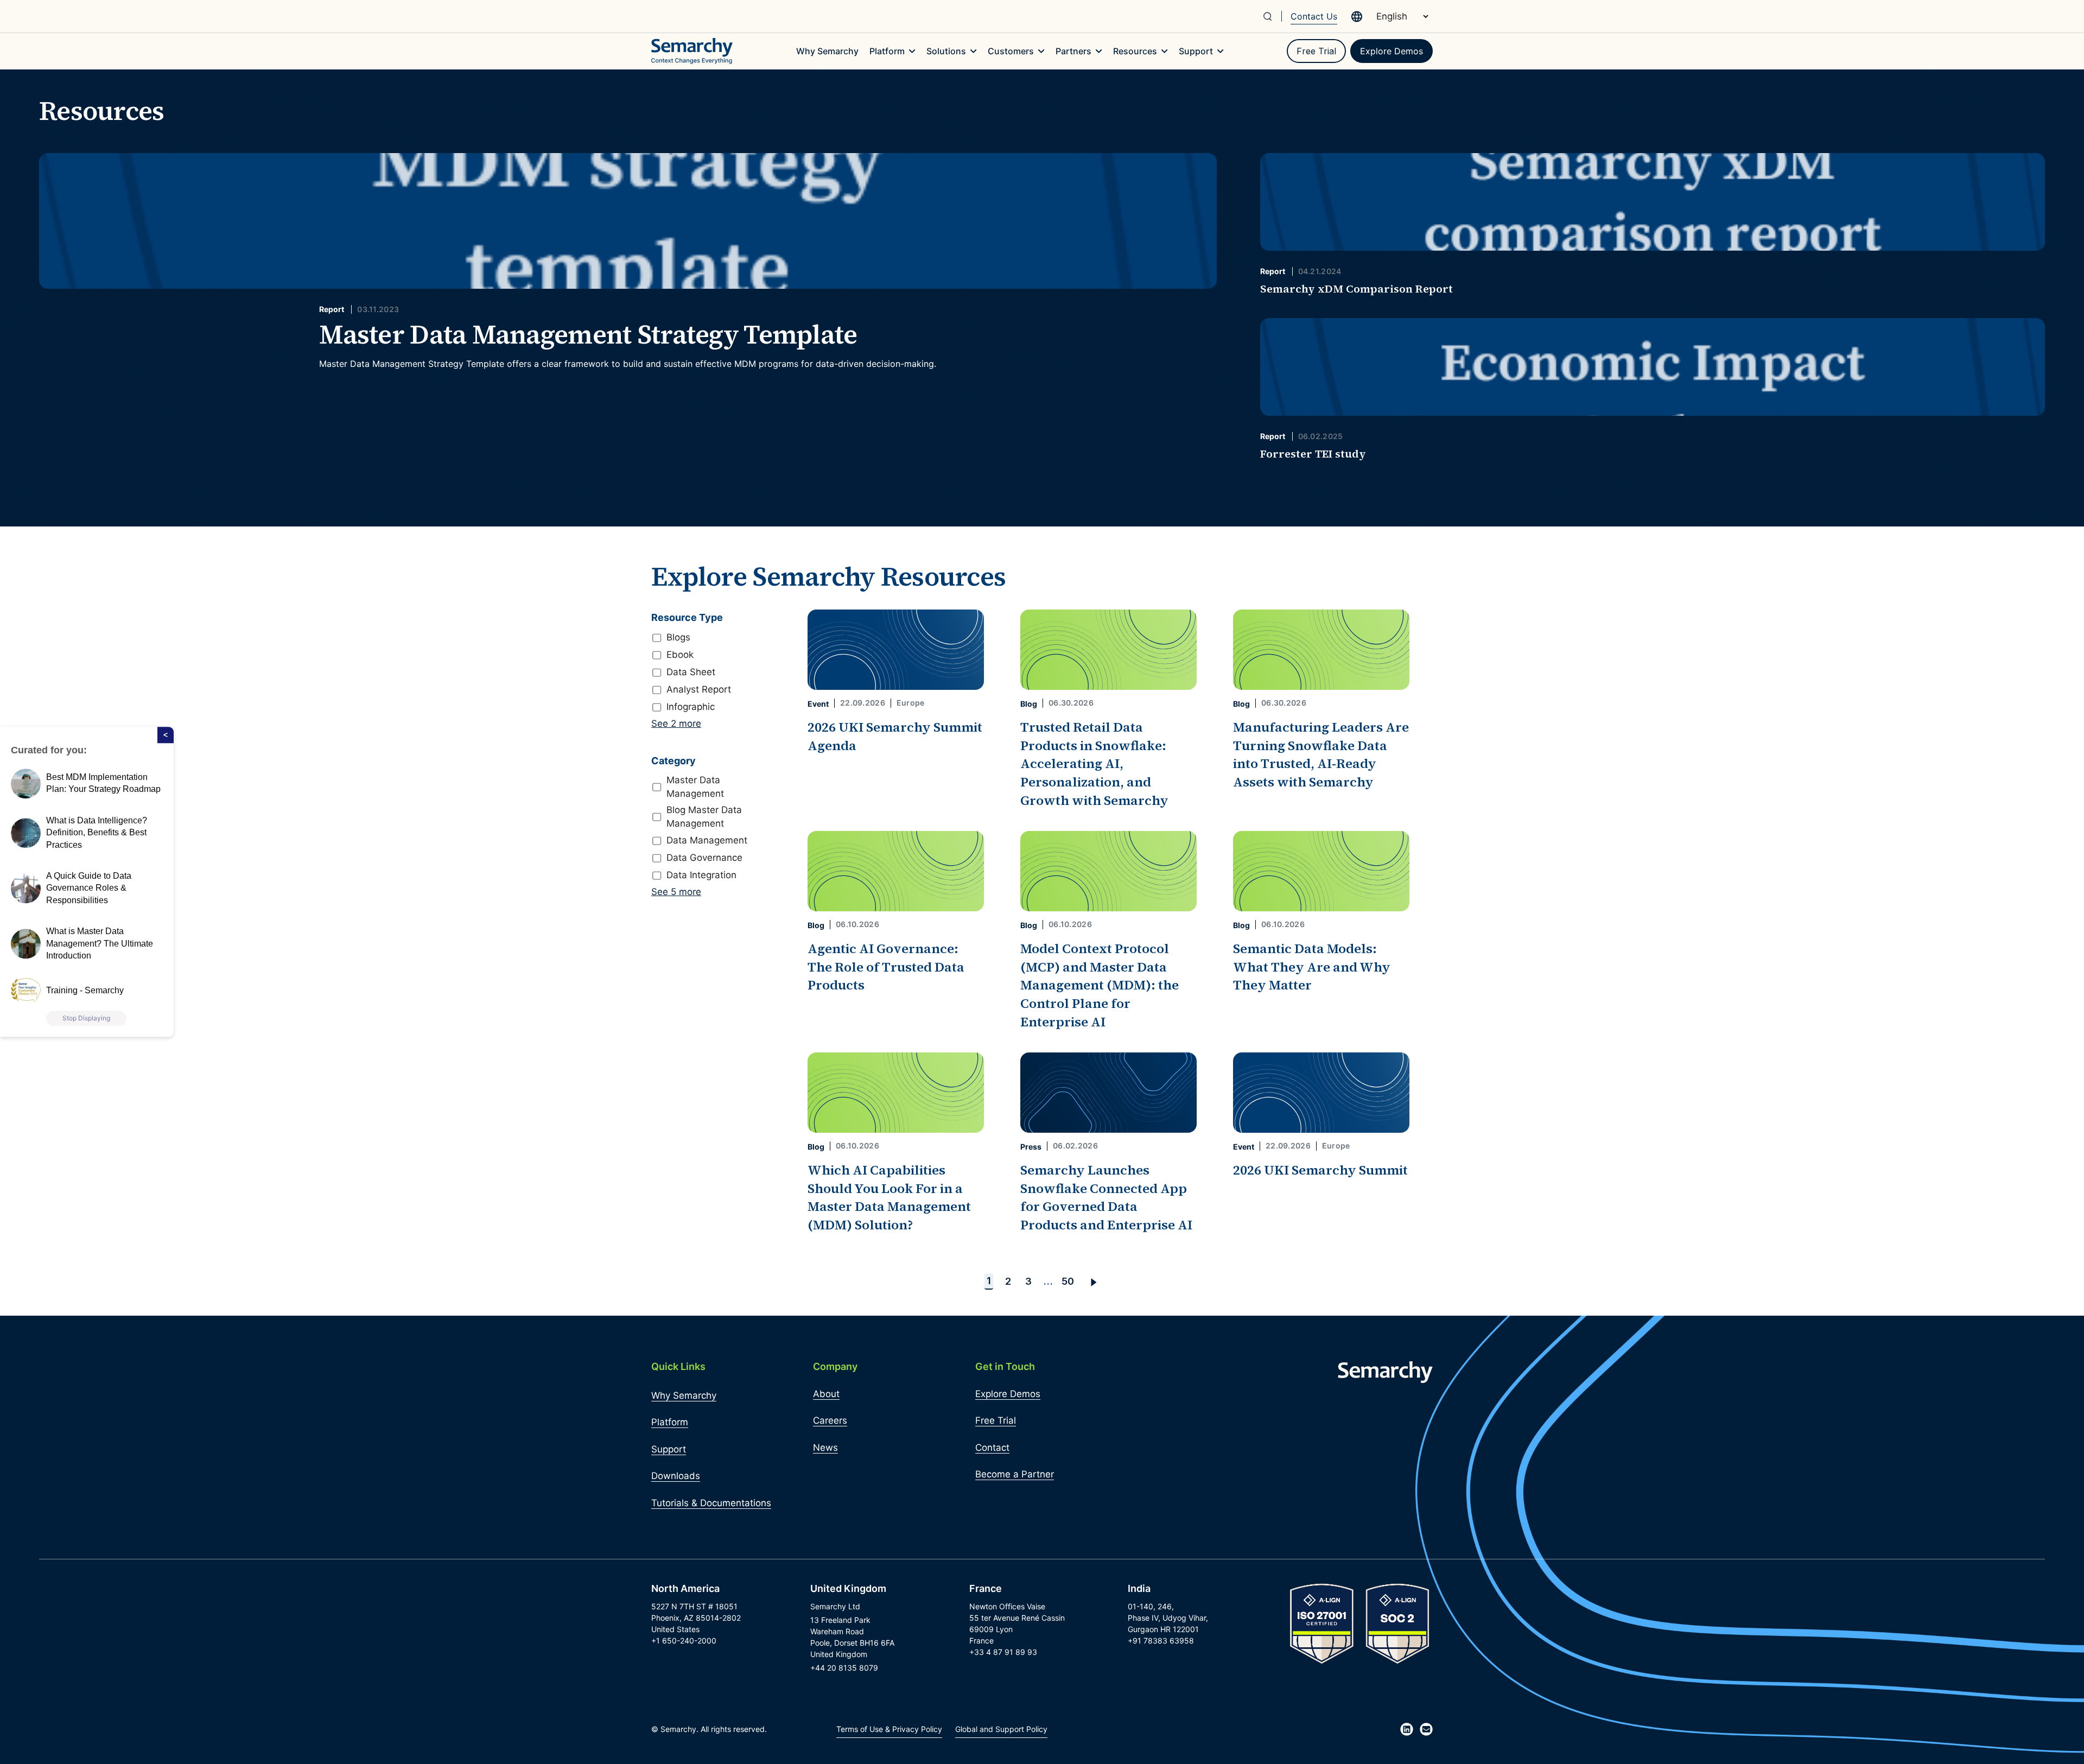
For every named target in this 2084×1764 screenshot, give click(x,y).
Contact (992, 1448)
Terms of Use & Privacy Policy (889, 1729)
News (825, 1448)
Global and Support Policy (1001, 1729)
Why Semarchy (684, 1395)
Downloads (676, 1476)
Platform (670, 1422)
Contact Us (1314, 16)
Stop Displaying (86, 1019)
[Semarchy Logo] (692, 51)
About (826, 1394)
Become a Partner (1015, 1474)
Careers (830, 1420)
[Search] (1272, 16)
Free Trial (1316, 51)
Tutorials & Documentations (711, 1503)
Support (669, 1449)
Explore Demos (1392, 51)
